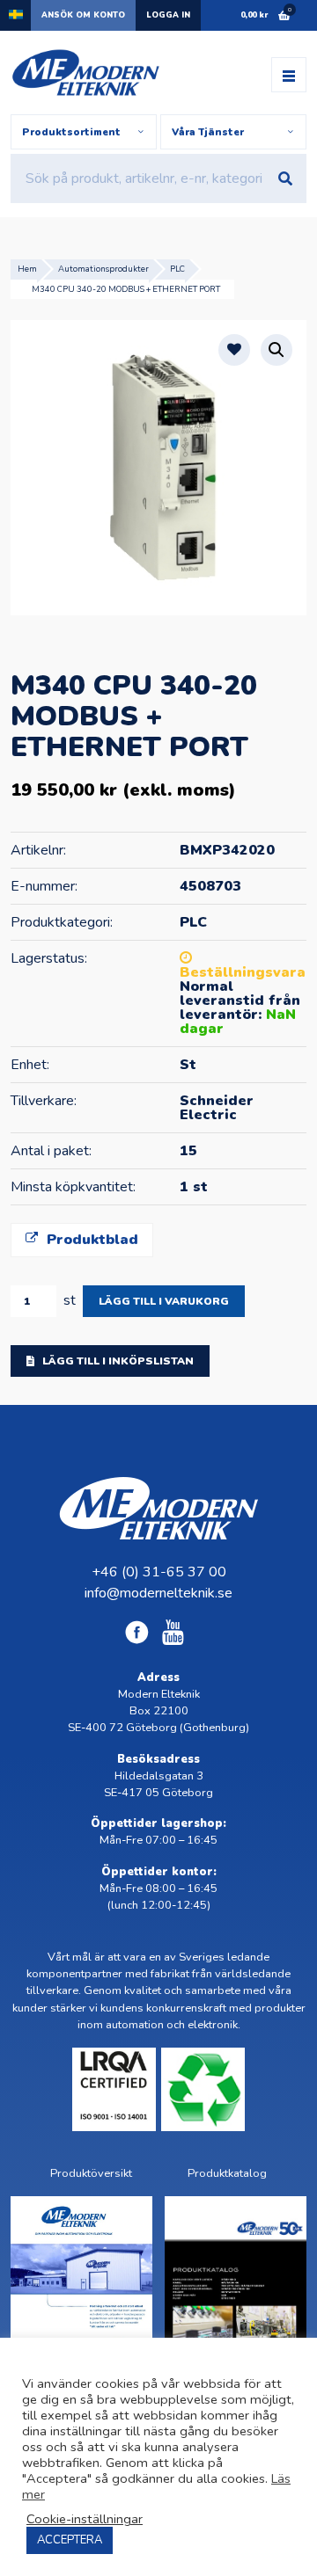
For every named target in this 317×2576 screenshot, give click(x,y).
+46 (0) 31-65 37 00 (159, 1572)
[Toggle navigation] (289, 75)
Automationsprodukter (103, 269)
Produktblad (90, 1240)
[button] (276, 350)
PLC (177, 269)
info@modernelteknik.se (158, 1593)
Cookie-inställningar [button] (85, 2519)
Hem (27, 269)
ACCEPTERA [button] (70, 2540)
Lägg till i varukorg (164, 1301)
